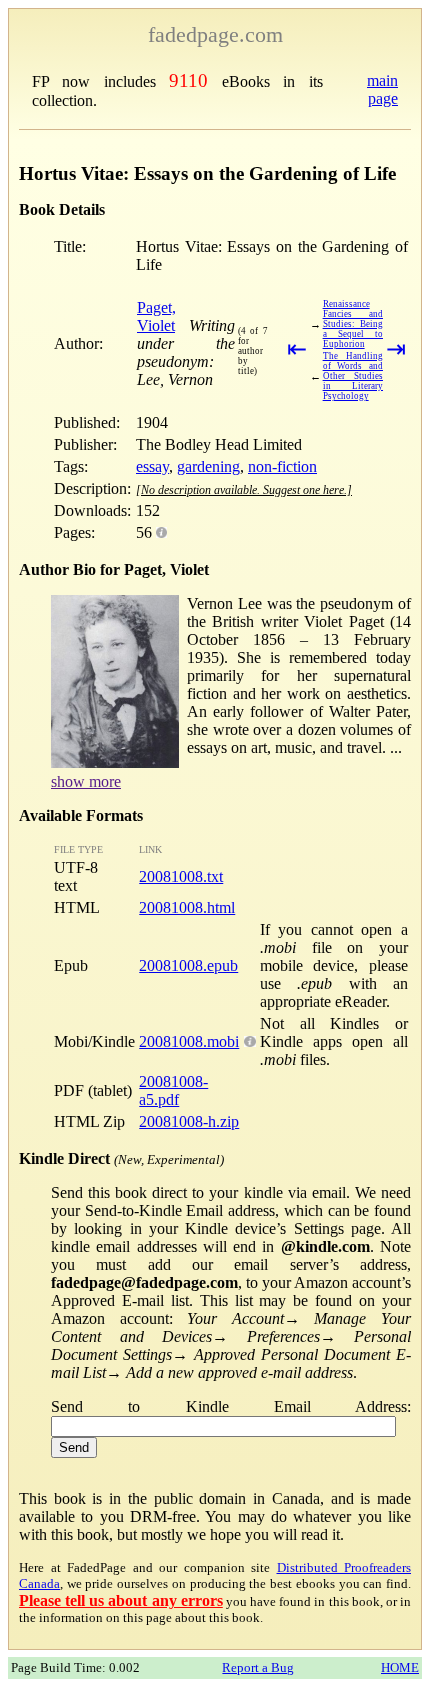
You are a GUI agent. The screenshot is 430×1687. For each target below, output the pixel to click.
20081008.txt (181, 876)
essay (152, 466)
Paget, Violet (156, 316)
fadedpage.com (215, 34)
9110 (188, 80)
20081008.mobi (189, 1041)
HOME (400, 1667)
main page (382, 89)
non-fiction (282, 466)
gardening (208, 466)
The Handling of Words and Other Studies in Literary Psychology (353, 376)
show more (86, 781)
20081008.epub (188, 965)
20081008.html (187, 907)
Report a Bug (258, 1667)
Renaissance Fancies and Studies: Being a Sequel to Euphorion (353, 324)
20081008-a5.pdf (173, 1090)
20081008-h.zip (189, 1121)
